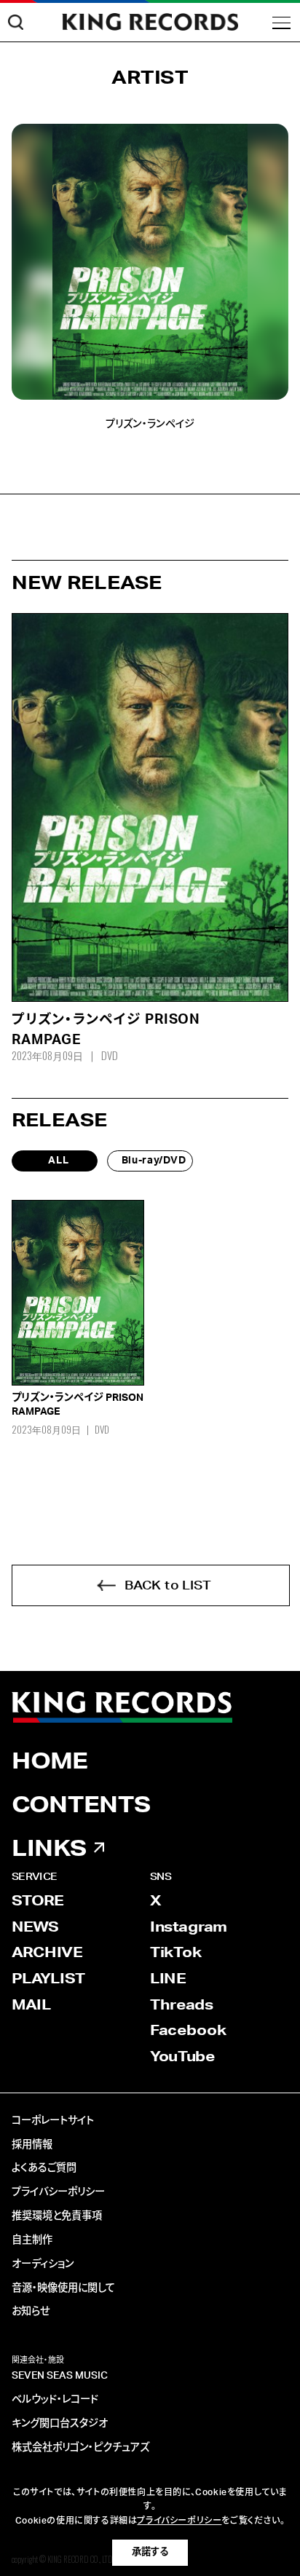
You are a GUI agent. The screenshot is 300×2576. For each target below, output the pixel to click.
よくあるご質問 (44, 2168)
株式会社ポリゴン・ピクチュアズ (80, 2448)
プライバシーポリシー (58, 2192)
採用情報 (32, 2145)
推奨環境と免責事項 (57, 2216)
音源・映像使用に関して (63, 2288)
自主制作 (32, 2240)
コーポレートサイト (53, 2121)
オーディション (43, 2264)
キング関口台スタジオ (60, 2424)
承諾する (150, 2552)
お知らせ (31, 2312)
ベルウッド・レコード (55, 2400)
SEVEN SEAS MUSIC (60, 2376)
